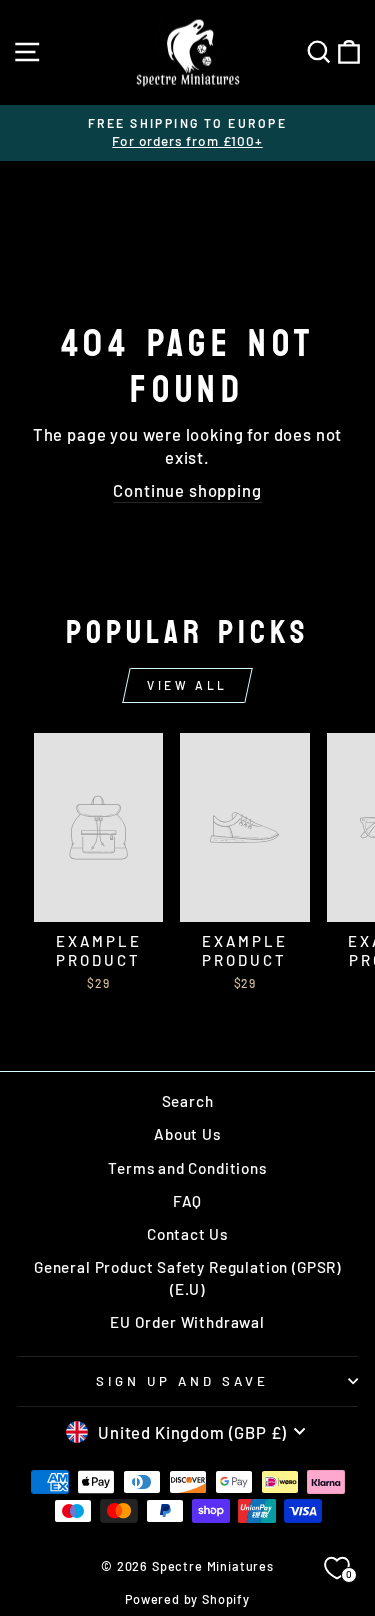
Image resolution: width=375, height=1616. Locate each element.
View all (187, 685)
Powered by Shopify (187, 1599)
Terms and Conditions (187, 1168)
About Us (187, 1134)
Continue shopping (187, 490)
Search (188, 1101)
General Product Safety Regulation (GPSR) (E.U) (187, 1277)
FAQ (187, 1201)
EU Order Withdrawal (187, 1322)
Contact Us (187, 1234)
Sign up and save (182, 1381)
